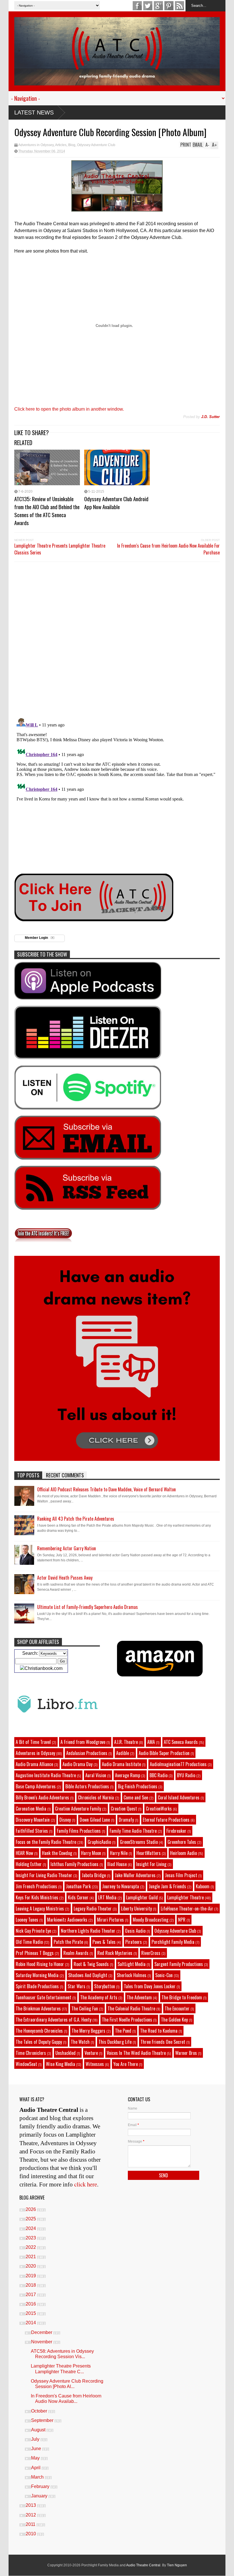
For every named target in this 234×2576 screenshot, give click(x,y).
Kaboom (203, 1886)
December (42, 2332)
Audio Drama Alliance (34, 1764)
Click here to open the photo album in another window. (69, 409)
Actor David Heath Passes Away (65, 1578)
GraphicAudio (99, 1842)
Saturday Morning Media (37, 1975)
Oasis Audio (135, 1931)
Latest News (34, 112)
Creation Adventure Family (78, 1809)
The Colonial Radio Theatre (131, 2008)
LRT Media (107, 1897)
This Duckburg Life (115, 2042)
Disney (65, 1820)
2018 (31, 2285)
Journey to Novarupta (121, 1886)
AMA (151, 1742)
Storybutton (105, 1986)
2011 (31, 2524)
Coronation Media (31, 1809)
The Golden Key (174, 2020)
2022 (31, 2247)
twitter (148, 6)
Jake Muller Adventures (135, 1875)
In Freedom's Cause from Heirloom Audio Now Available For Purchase (168, 549)
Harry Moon (91, 1853)
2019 (31, 2276)
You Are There (126, 2064)
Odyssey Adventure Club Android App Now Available (116, 503)
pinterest (169, 6)
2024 (31, 2228)
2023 (31, 2238)
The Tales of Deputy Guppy (39, 2042)
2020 (31, 2266)
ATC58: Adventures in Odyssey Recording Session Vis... (62, 2354)
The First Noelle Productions (127, 2020)
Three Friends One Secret (163, 2042)
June (37, 2449)
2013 (31, 2505)
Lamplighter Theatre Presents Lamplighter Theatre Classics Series (60, 549)
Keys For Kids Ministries (37, 1897)
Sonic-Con (164, 1975)
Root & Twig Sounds (91, 1964)
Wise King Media (60, 2064)
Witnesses (95, 2064)
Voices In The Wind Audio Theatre (136, 2053)
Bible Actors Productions (87, 1786)
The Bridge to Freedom (182, 1997)
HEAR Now (24, 1853)
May (36, 2458)
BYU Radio (186, 1775)
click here (86, 2184)
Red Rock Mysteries (115, 1953)
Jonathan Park (78, 1886)
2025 (31, 2219)
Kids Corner (78, 1897)
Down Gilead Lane (95, 1820)
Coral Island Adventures (179, 1797)
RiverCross (151, 1953)
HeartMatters (149, 1853)
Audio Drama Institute (121, 1764)
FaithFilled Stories (32, 1831)
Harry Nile (119, 1853)
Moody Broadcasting (151, 1920)
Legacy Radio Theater (93, 1909)
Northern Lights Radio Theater (88, 1931)
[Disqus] (117, 639)
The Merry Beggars (88, 2031)
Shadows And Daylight (88, 1975)
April (36, 2468)
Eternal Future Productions (166, 1820)
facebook (137, 6)
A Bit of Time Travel (33, 1742)
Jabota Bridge (94, 1875)
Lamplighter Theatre (185, 1897)
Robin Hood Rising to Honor (40, 1964)
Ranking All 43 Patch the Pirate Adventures (76, 1519)
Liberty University (136, 1909)
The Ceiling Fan (85, 2008)
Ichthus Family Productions (74, 1864)
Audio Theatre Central (143, 2565)
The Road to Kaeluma (159, 2031)
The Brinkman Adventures (38, 2008)
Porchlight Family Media (173, 1942)
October (40, 2411)
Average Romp (128, 1775)
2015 (31, 2313)
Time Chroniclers (31, 2053)
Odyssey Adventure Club (96, 145)
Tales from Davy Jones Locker (150, 1986)
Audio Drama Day (77, 1764)
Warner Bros (186, 2053)
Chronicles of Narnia (96, 1797)
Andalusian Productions (87, 1753)
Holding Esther (29, 1864)
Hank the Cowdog (57, 1853)
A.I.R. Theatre (126, 1742)
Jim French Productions (36, 1886)
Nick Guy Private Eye (33, 1931)
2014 (31, 2323)
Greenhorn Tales (182, 1842)
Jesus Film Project (181, 1875)
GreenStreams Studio (139, 1842)
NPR (182, 1920)
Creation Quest (124, 1809)
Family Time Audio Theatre (133, 1831)
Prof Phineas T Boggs (35, 1953)
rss (179, 6)
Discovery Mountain (33, 1820)
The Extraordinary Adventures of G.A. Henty (54, 2020)
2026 (31, 2209)
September (43, 2420)
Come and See (136, 1797)
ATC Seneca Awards (181, 1742)
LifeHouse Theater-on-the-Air (187, 1909)
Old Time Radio (29, 1942)
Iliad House (117, 1864)
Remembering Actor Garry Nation (66, 1548)
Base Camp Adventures (36, 1786)
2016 (31, 2304)
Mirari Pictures (110, 1920)
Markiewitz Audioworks (67, 1920)
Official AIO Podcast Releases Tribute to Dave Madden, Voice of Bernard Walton (106, 1489)
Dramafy (126, 1820)
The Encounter (177, 2008)
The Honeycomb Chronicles (39, 2031)
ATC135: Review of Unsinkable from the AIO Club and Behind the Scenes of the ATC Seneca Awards (47, 511)
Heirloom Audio (183, 1853)
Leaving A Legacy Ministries (40, 1909)
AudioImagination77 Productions (178, 1764)
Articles (61, 145)
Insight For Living (151, 1864)
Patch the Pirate (68, 1942)
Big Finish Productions (138, 1786)
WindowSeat (26, 2064)
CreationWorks (159, 1809)
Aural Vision (96, 1775)
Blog (72, 145)
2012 (31, 2515)
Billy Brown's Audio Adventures (42, 1797)
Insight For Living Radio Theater (44, 1875)
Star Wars (76, 1986)
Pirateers (134, 1942)
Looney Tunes (27, 1920)
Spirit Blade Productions (37, 1986)
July (36, 2439)
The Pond (123, 2031)
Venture (91, 2053)
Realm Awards (76, 1953)
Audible (123, 1753)
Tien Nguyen (177, 2565)
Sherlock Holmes (132, 1975)
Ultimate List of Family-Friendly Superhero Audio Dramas (87, 1607)
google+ (158, 6)
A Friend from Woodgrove (83, 1742)
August (39, 2430)
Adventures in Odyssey (36, 145)
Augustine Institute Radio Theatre (46, 1775)
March (38, 2477)
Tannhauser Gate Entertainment (44, 1997)
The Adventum (139, 1997)
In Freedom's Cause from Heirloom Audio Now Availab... (66, 2399)
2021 (31, 2257)
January (40, 2496)
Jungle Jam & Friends (167, 1886)
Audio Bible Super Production (164, 1753)
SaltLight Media (132, 1964)
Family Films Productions (79, 1831)
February (41, 2486)
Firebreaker (176, 1831)
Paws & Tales (104, 1942)
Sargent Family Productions (179, 1964)
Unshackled (65, 2053)
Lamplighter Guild (142, 1897)
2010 (31, 2534)
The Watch (80, 2042)
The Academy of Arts (99, 1997)
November (42, 2342)
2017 (31, 2295)
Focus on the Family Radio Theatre (46, 1842)
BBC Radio (159, 1775)
